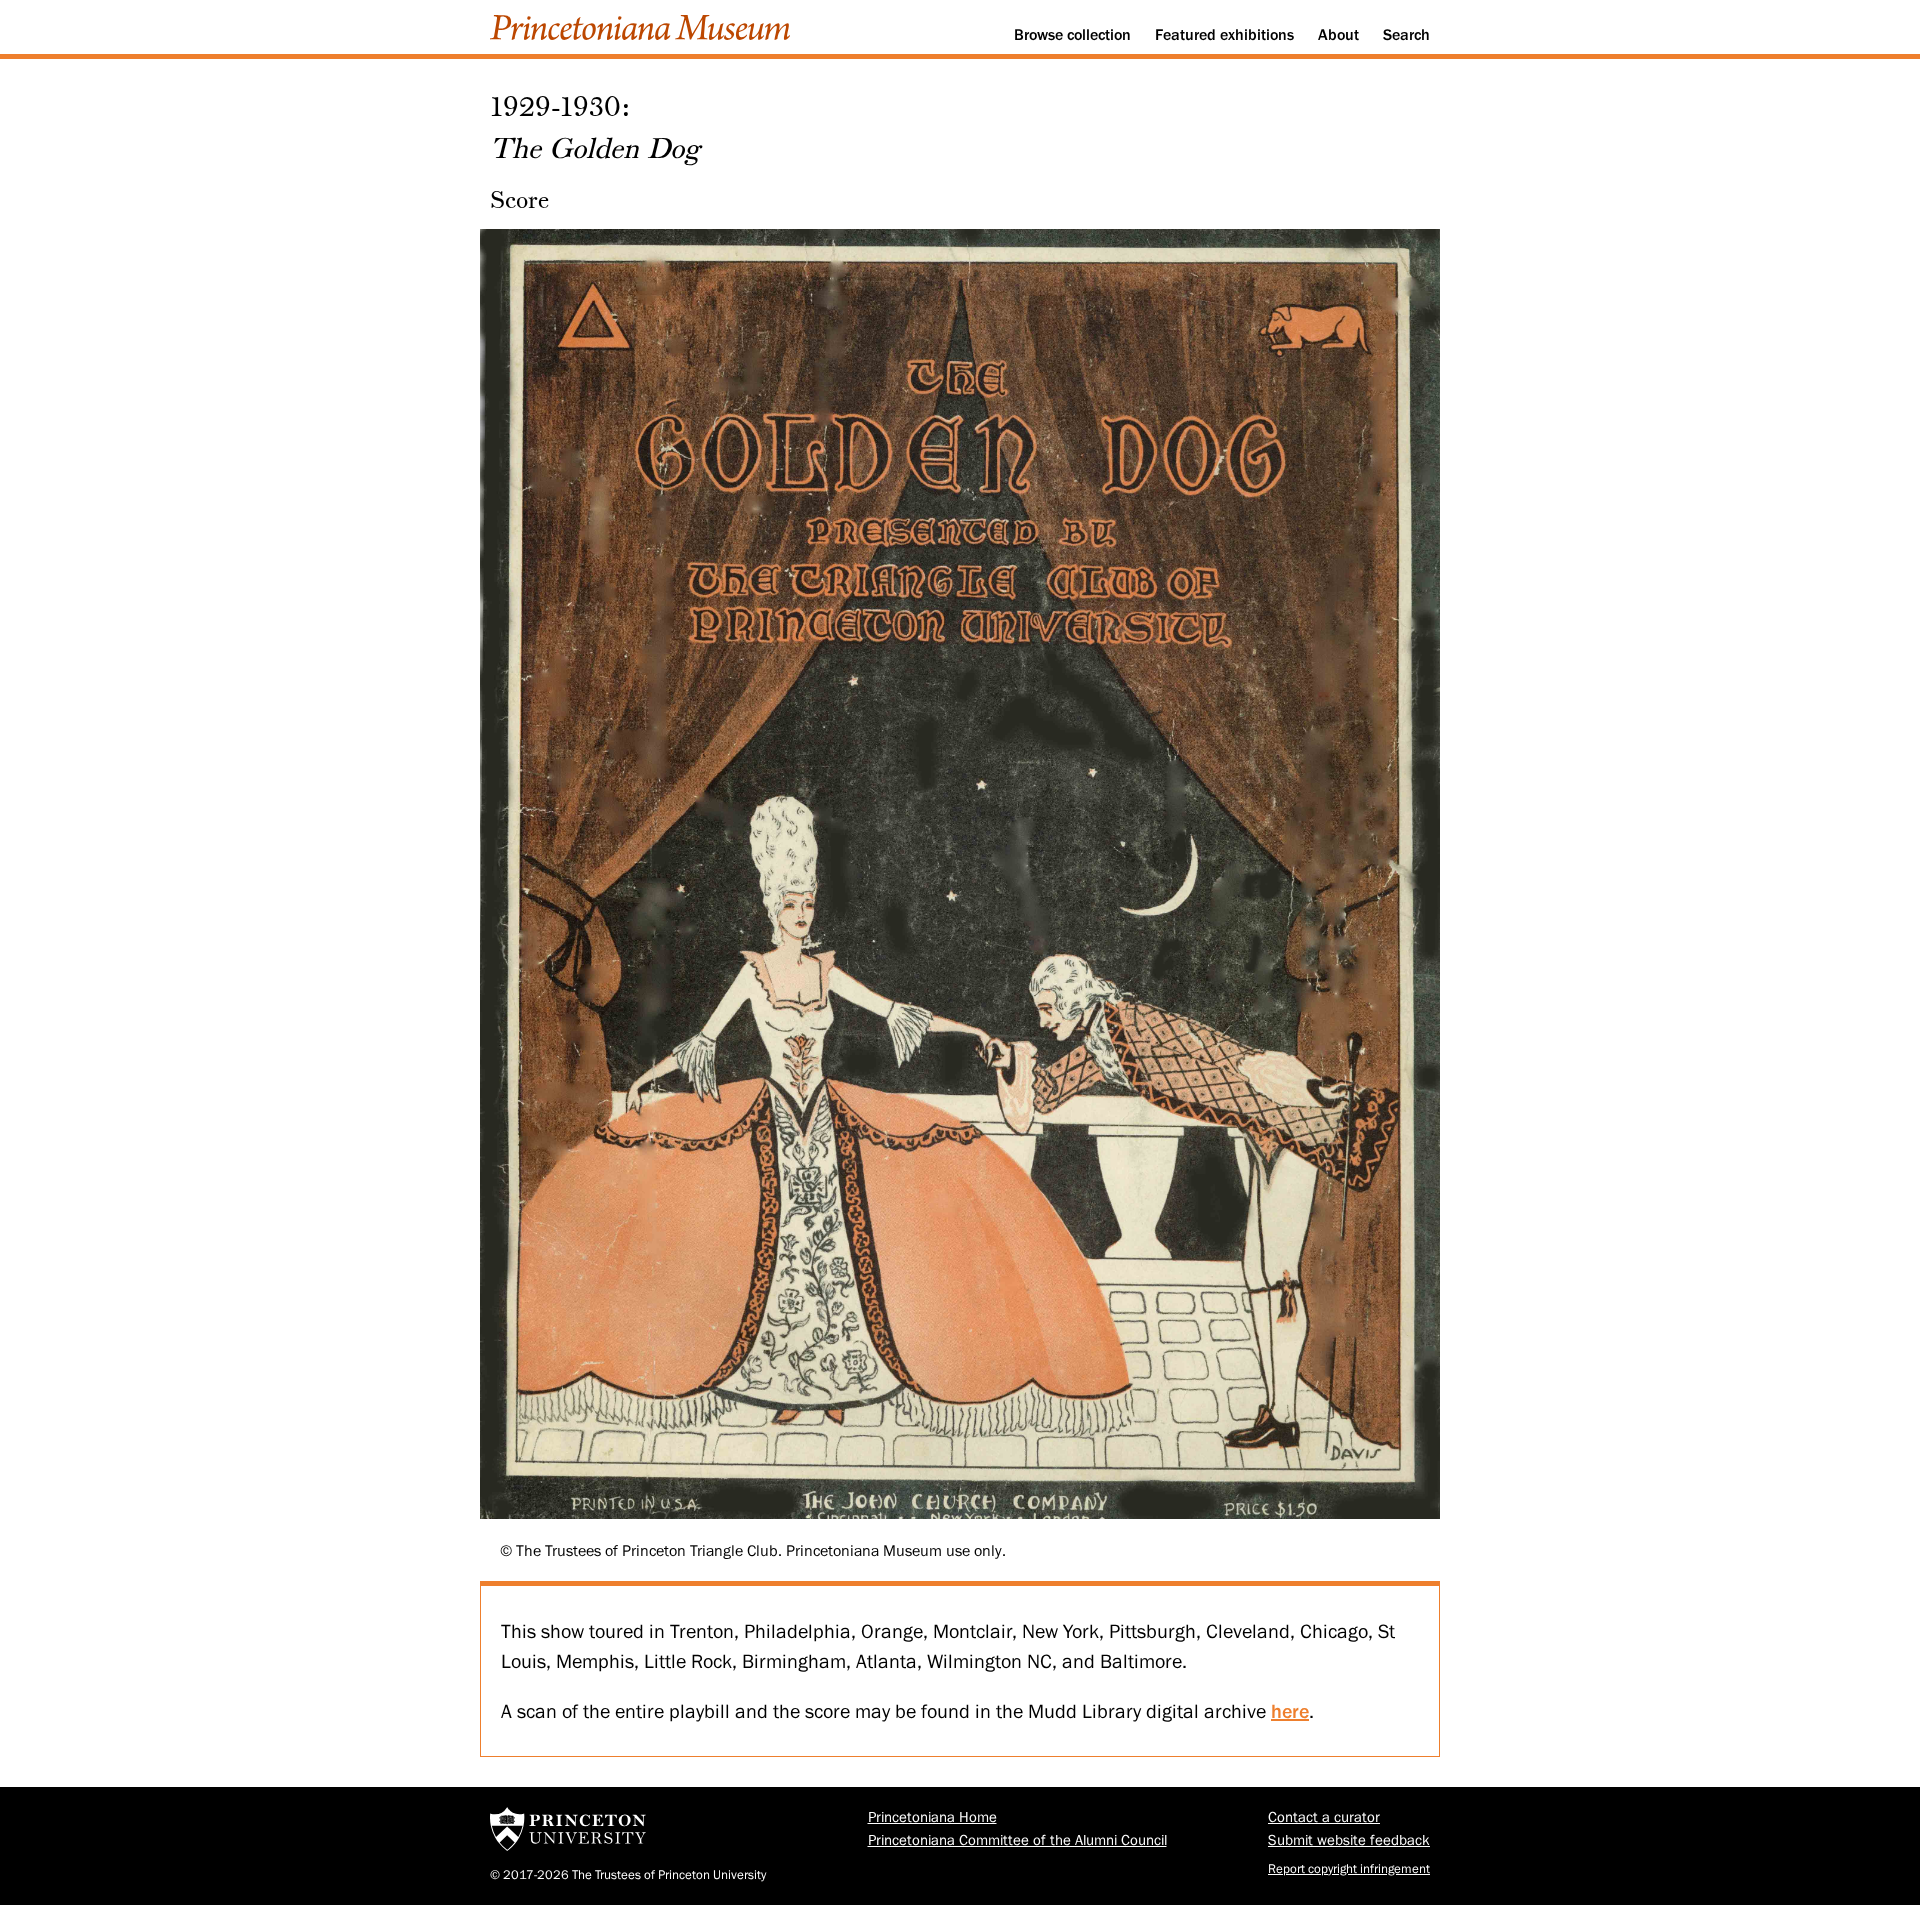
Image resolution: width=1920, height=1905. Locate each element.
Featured (1224, 35)
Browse (1072, 35)
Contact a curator (1324, 1817)
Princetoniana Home (932, 1817)
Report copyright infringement (1349, 1868)
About (1338, 35)
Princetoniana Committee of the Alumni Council (1017, 1840)
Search (1406, 35)
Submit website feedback (1349, 1840)
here (1290, 1711)
